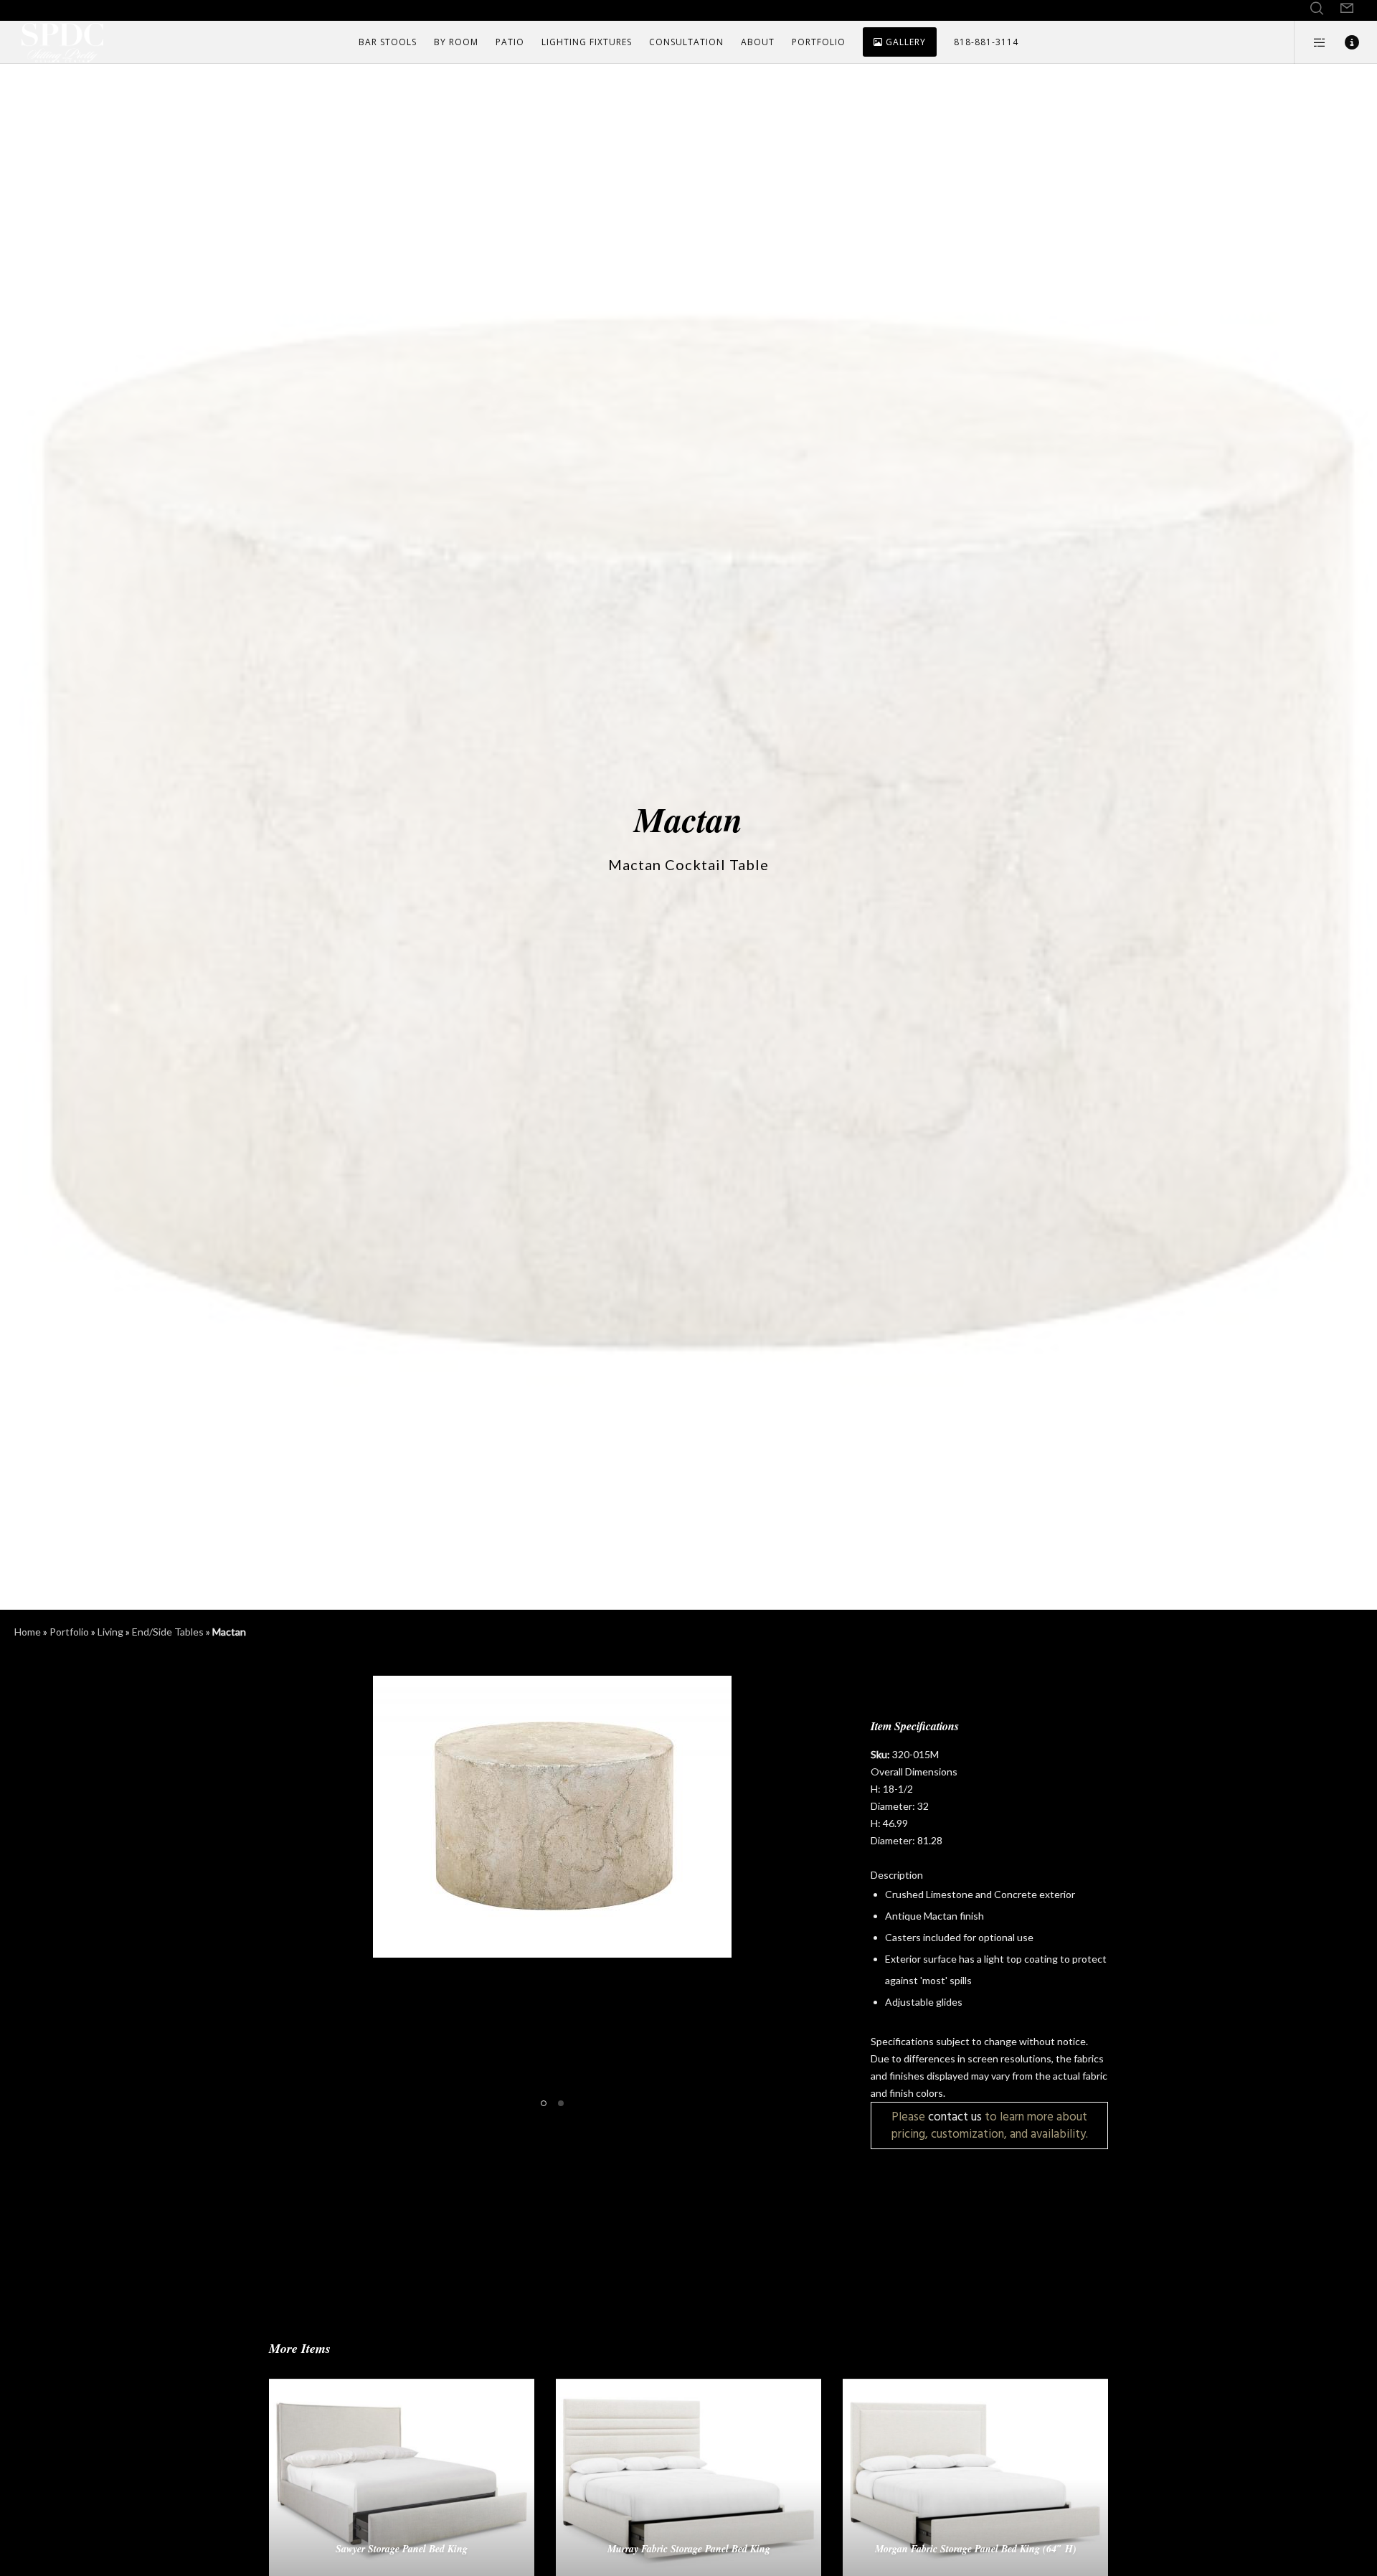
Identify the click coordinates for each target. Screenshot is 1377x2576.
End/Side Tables (168, 1632)
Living (110, 1632)
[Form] (1347, 9)
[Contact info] (1343, 42)
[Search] (1317, 9)
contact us (955, 2117)
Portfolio (69, 1632)
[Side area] (1311, 42)
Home (28, 1632)
